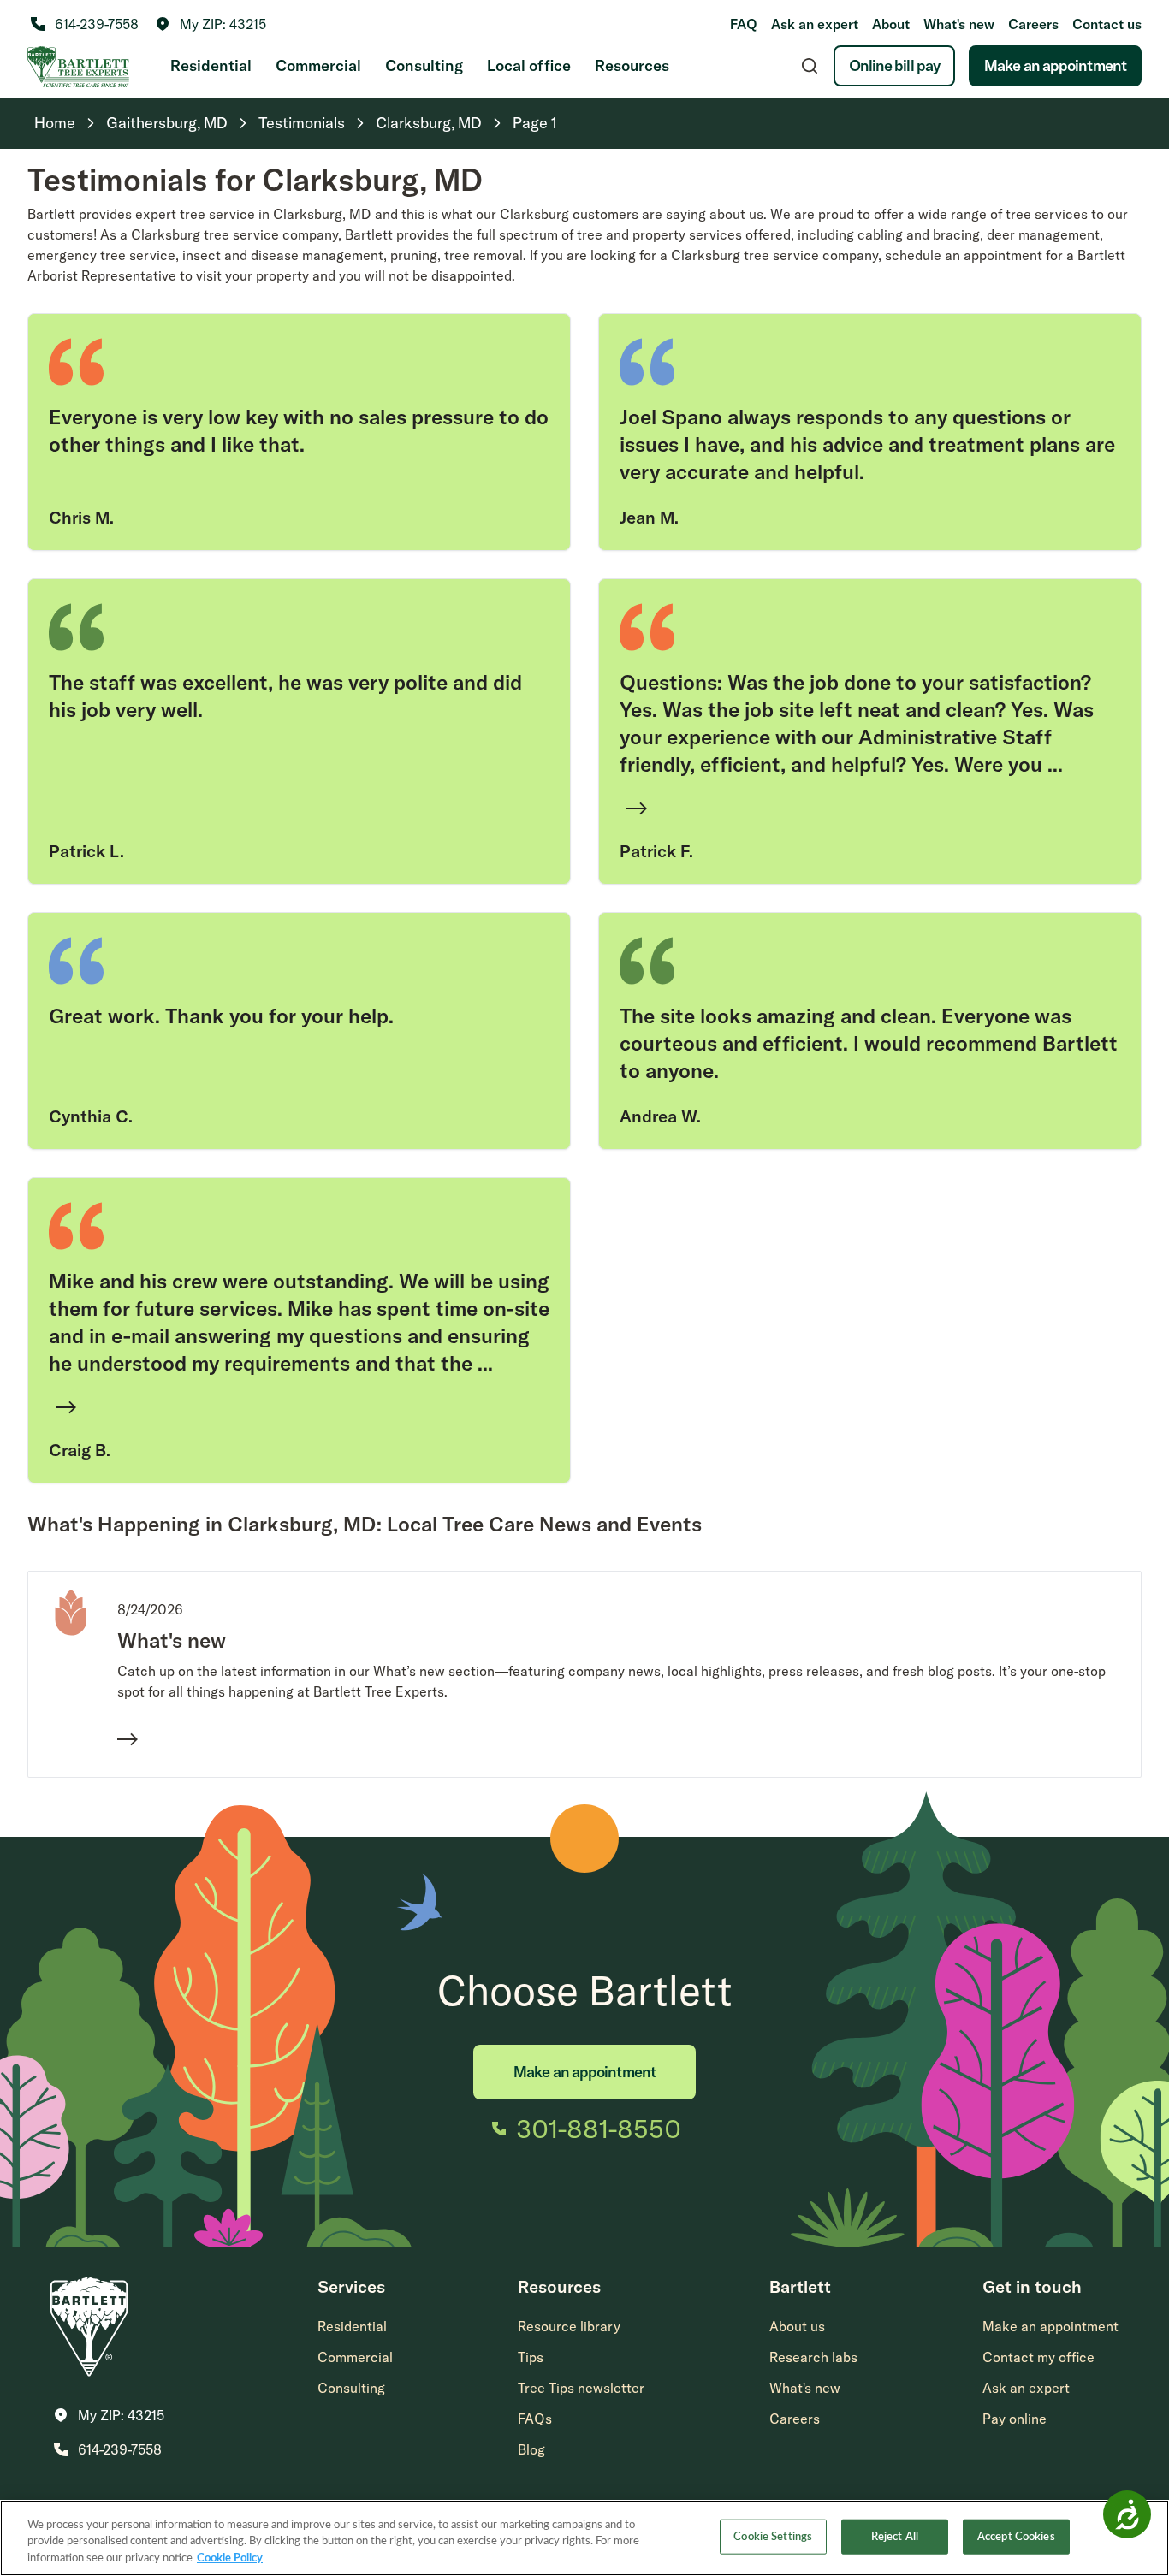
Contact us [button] (1107, 24)
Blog (531, 2449)
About (891, 24)
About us (797, 2326)
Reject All (895, 2536)
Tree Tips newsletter (581, 2388)
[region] (584, 2538)
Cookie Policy (230, 2558)
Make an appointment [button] (1050, 2326)
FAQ (744, 24)
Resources (632, 65)
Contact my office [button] (1038, 2357)
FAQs (535, 2419)
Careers (1033, 24)
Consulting (424, 65)
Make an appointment (1055, 65)
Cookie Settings (773, 2536)
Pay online (1015, 2419)
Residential (211, 65)
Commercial (318, 65)
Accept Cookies (1016, 2536)
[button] (211, 24)
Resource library (569, 2326)
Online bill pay (895, 65)
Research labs (813, 2357)
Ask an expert (815, 24)
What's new (959, 24)
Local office (529, 65)
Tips (531, 2357)
